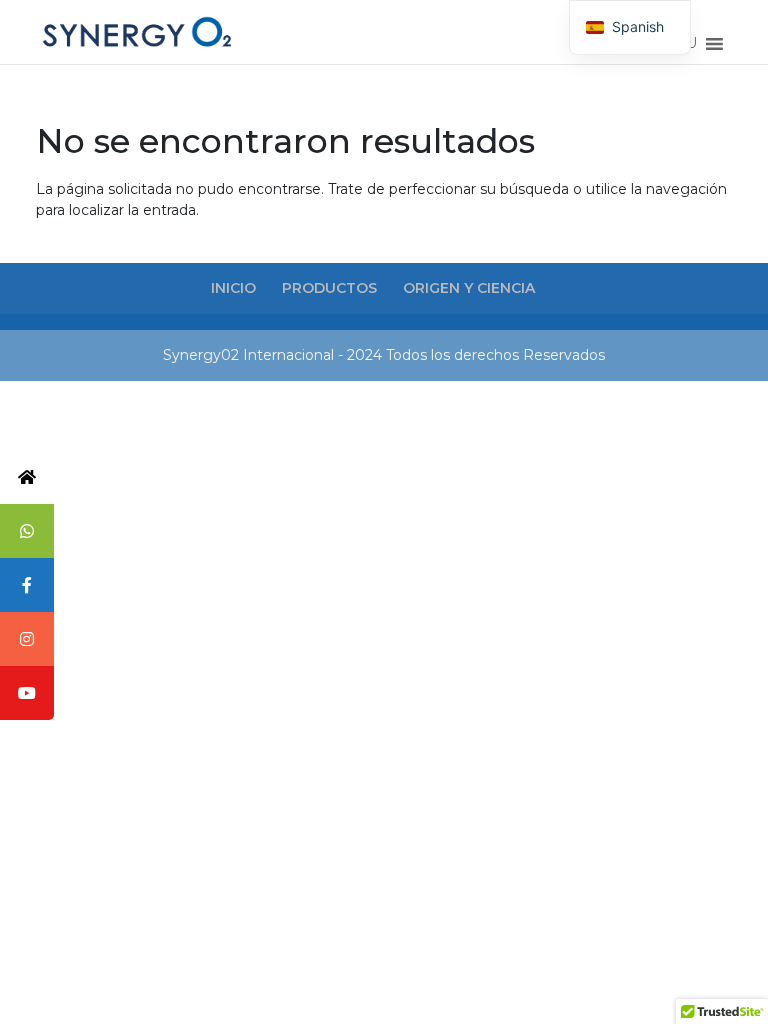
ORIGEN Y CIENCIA (469, 288)
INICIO (233, 288)
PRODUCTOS (329, 288)
